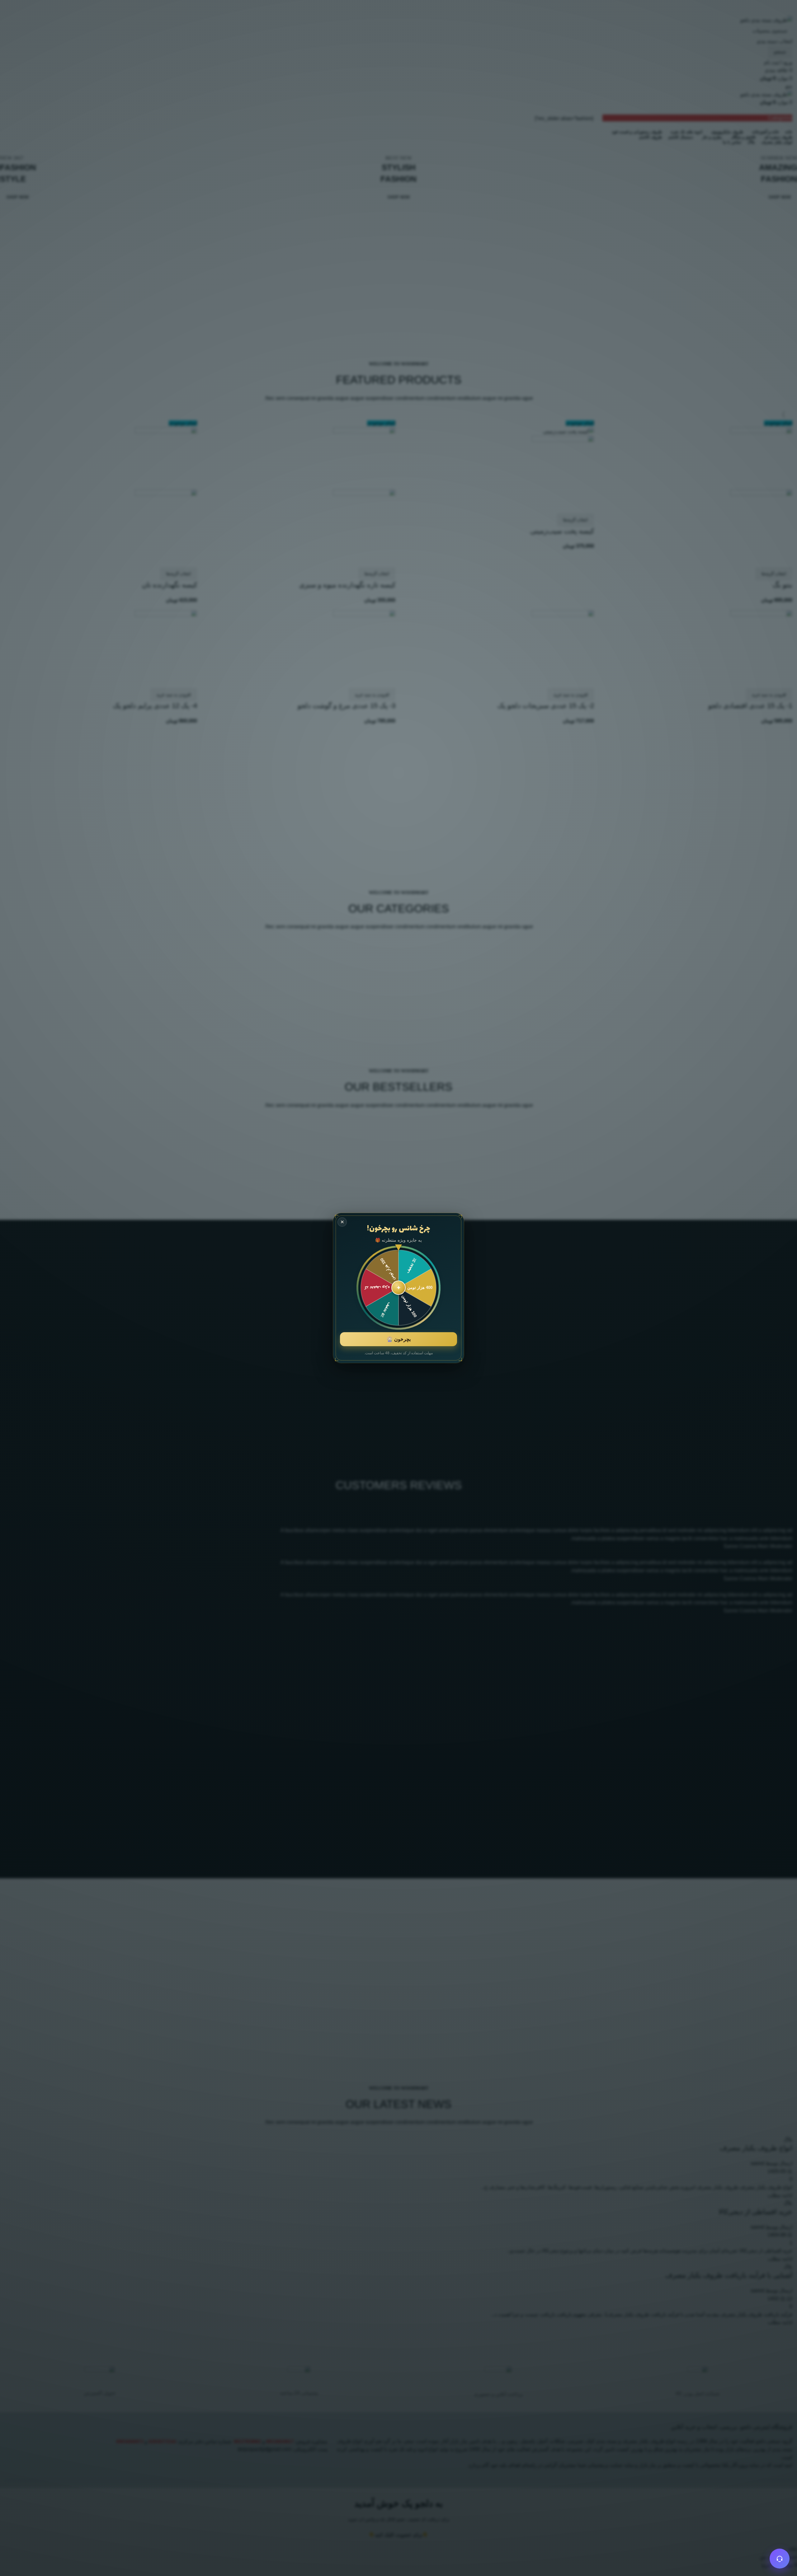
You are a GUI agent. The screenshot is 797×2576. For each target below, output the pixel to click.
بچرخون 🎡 (399, 1339)
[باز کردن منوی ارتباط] (780, 2559)
